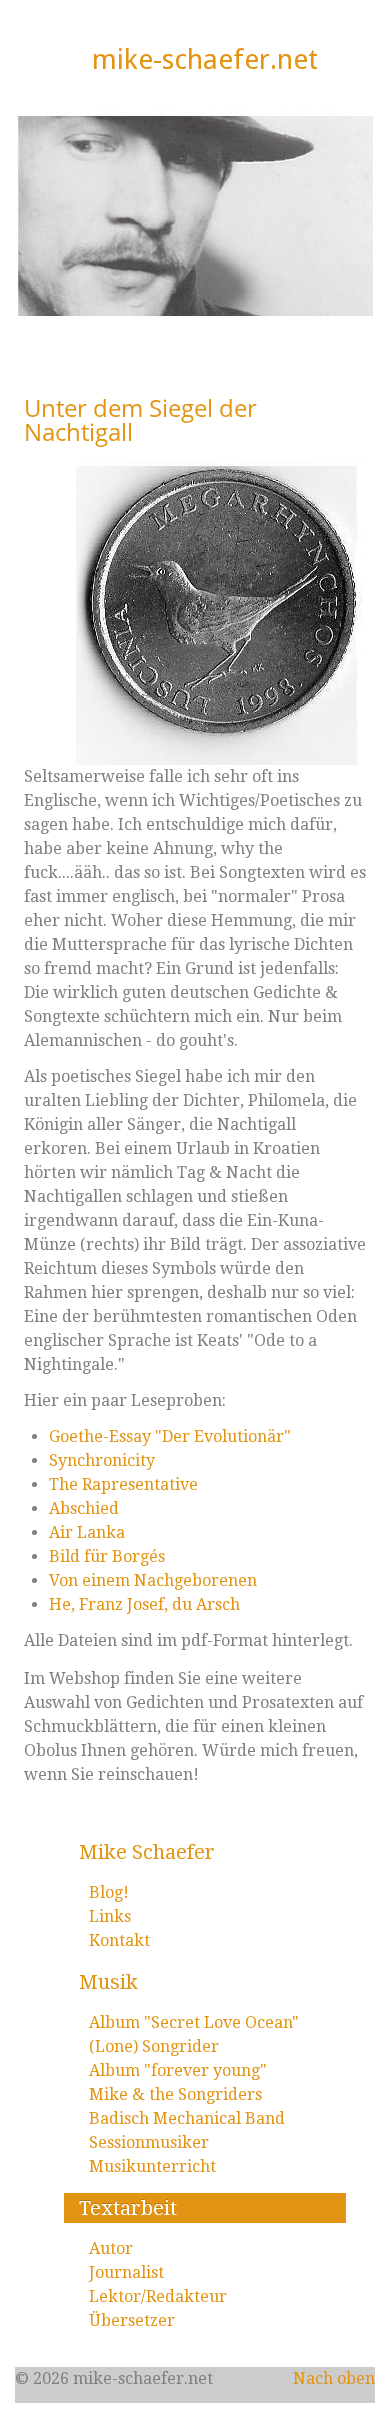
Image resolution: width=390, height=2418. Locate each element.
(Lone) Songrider (154, 2046)
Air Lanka (87, 1532)
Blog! (109, 1892)
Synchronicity (102, 1460)
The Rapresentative (123, 1484)
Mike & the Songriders (175, 2094)
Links (110, 1916)
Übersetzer (132, 2320)
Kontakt (119, 1940)
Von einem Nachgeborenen (153, 1580)
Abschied (84, 1508)
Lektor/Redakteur (158, 2296)
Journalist (126, 2272)
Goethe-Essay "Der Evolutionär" (170, 1436)
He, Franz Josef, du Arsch (144, 1604)
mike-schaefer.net (205, 59)
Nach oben (334, 2378)
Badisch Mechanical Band (187, 2118)
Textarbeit (128, 2208)
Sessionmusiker (149, 2142)
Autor (111, 2248)
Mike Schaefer (147, 1852)
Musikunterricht (152, 2166)
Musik (108, 1982)
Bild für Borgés (107, 1556)
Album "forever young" (178, 2070)
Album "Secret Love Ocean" (194, 2022)
